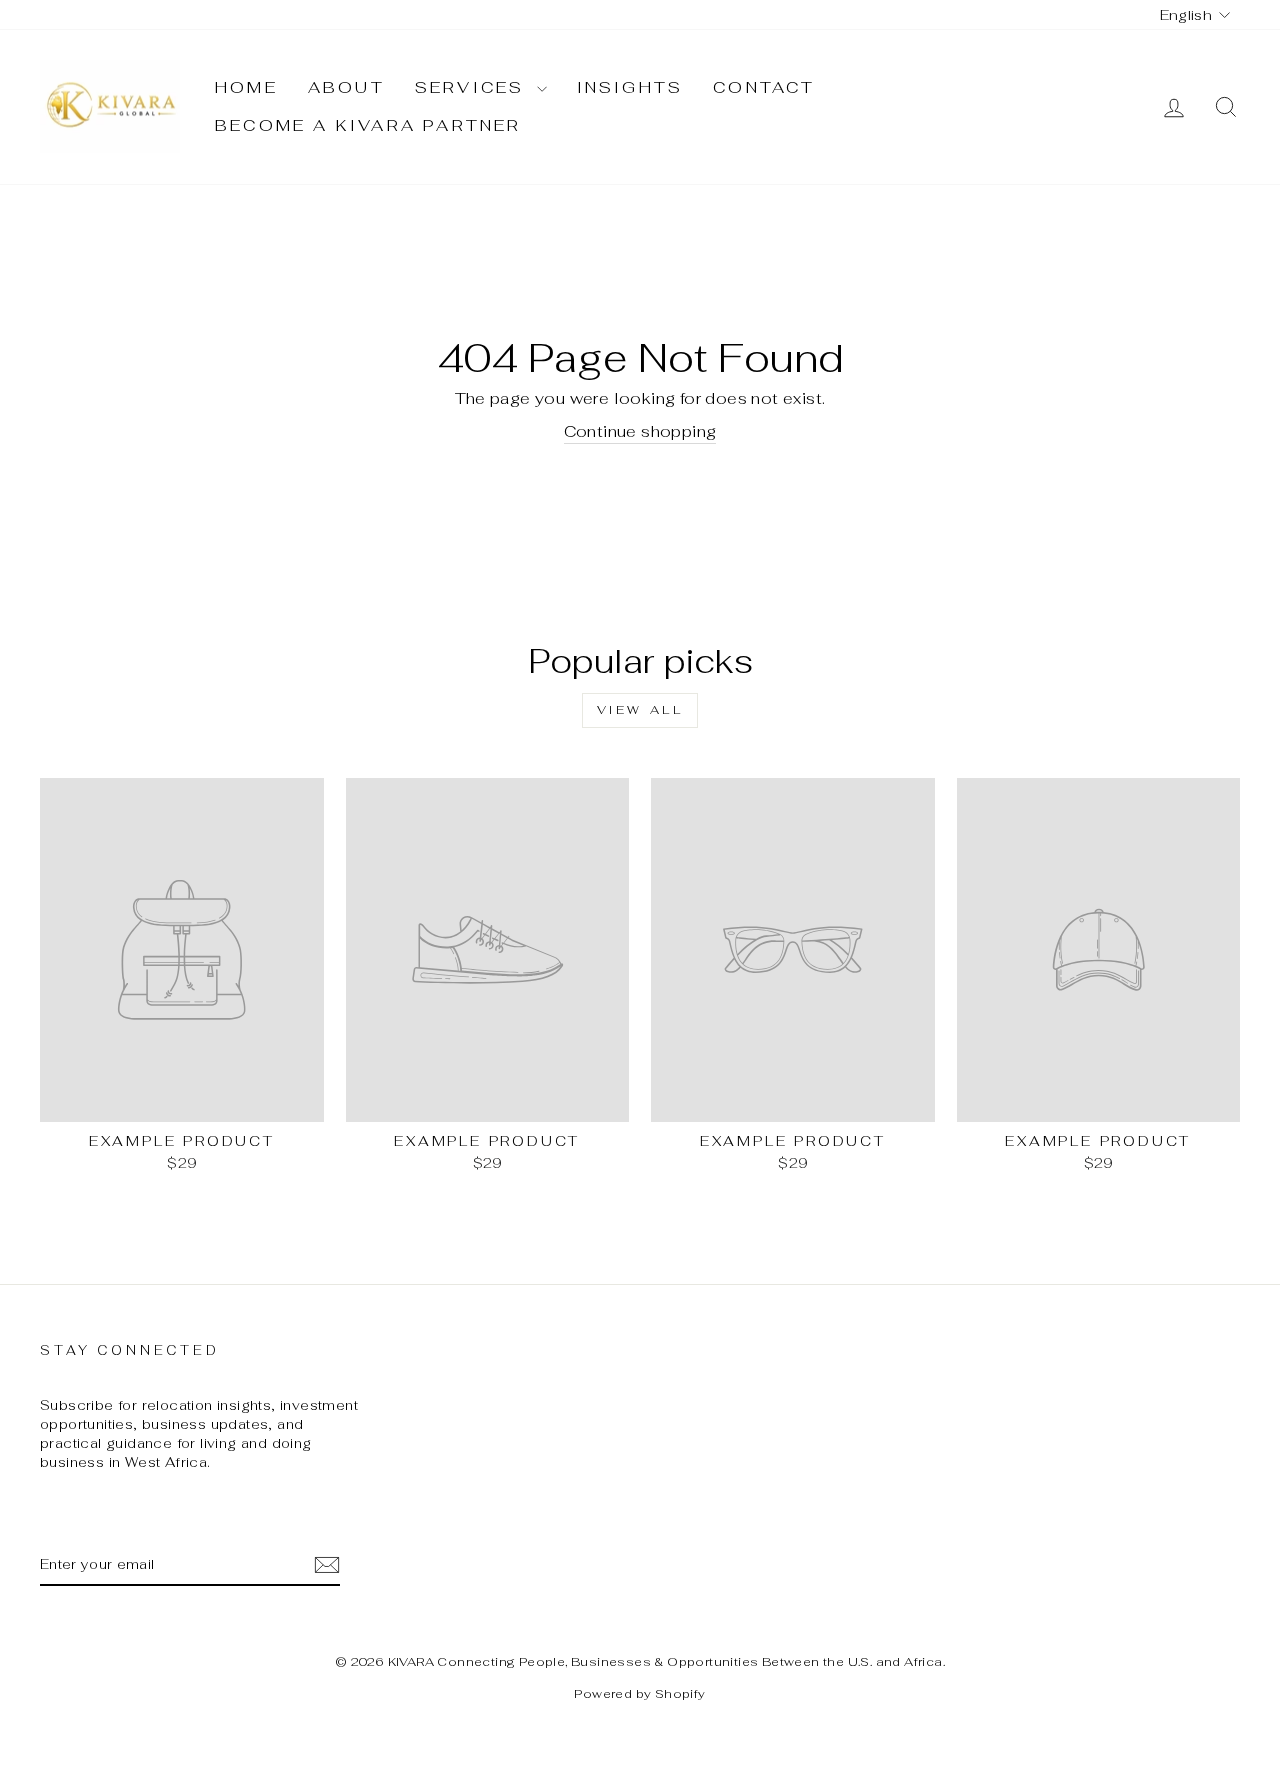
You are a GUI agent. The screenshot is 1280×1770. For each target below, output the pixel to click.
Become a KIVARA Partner (368, 125)
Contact (764, 87)
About (346, 87)
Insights (630, 87)
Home (246, 87)
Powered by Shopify (639, 1694)
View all (640, 710)
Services (473, 87)
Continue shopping (640, 431)
